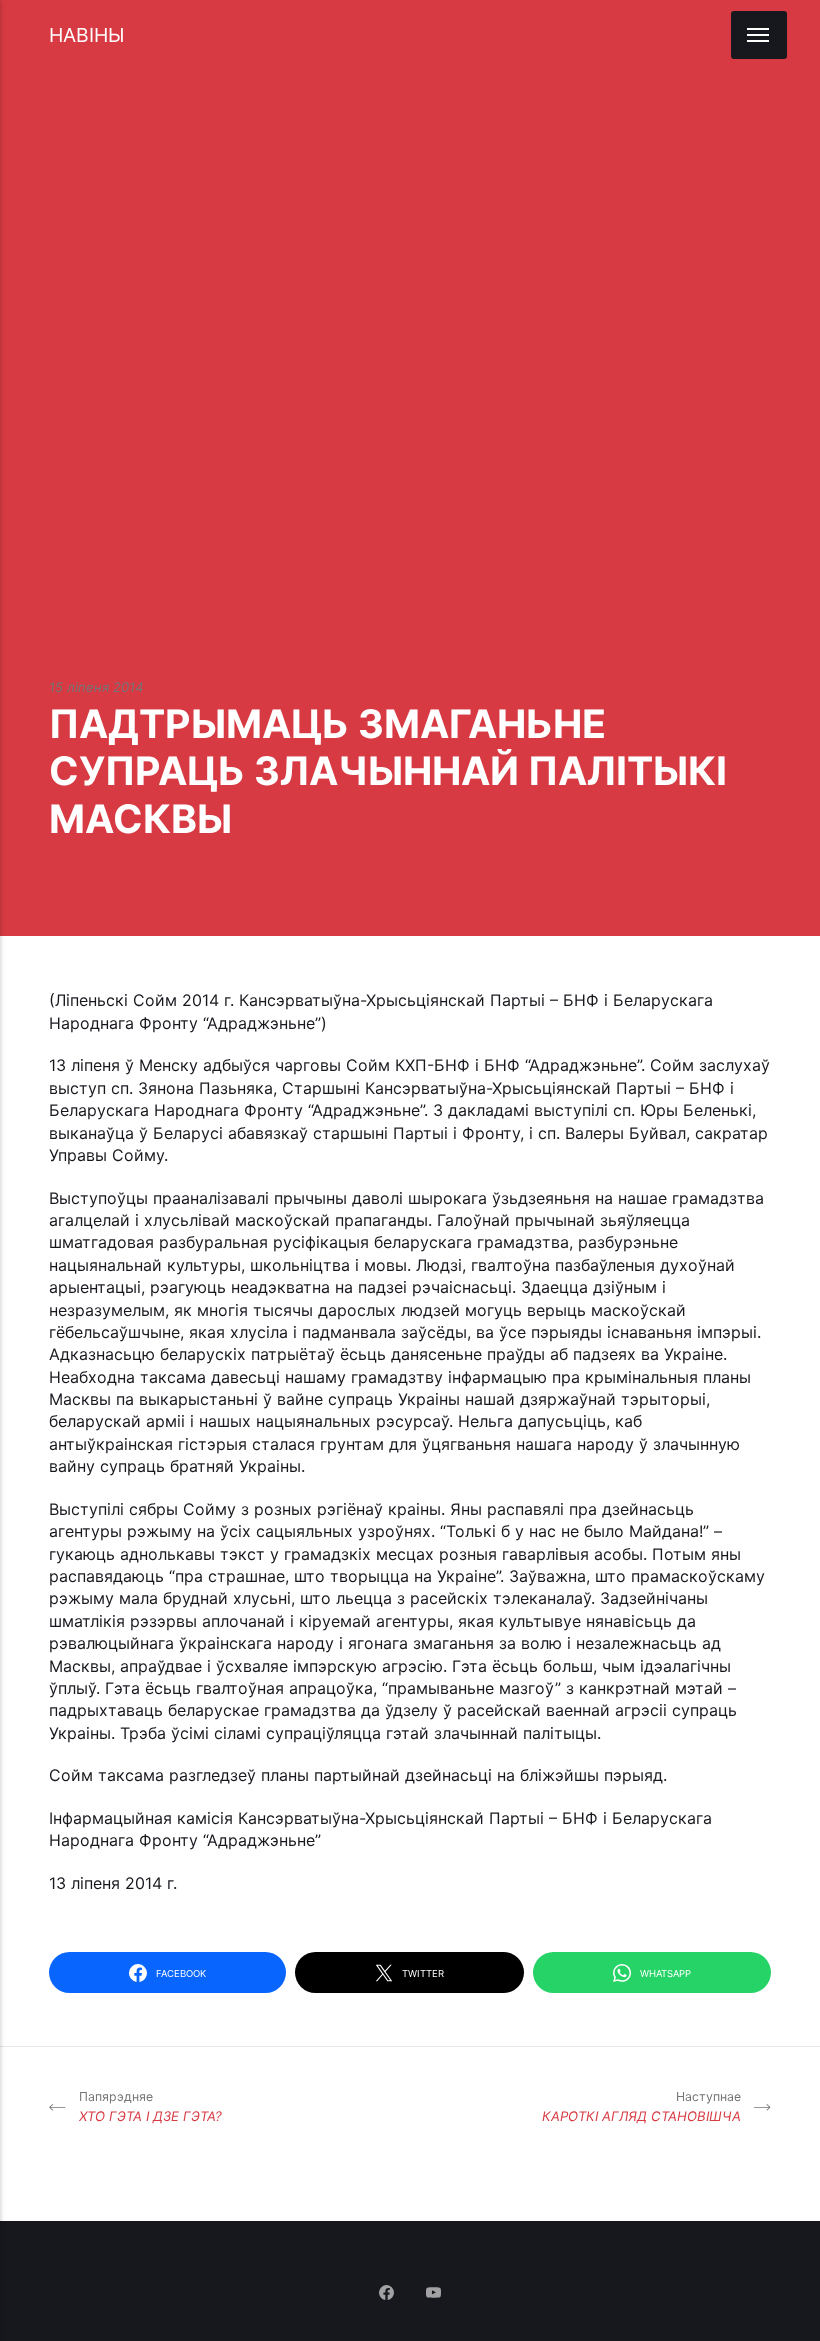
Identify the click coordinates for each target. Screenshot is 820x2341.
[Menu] (759, 35)
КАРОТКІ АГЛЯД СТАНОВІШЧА (641, 2106)
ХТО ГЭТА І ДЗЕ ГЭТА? (150, 2106)
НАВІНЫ (86, 35)
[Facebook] (388, 2294)
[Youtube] (434, 2294)
